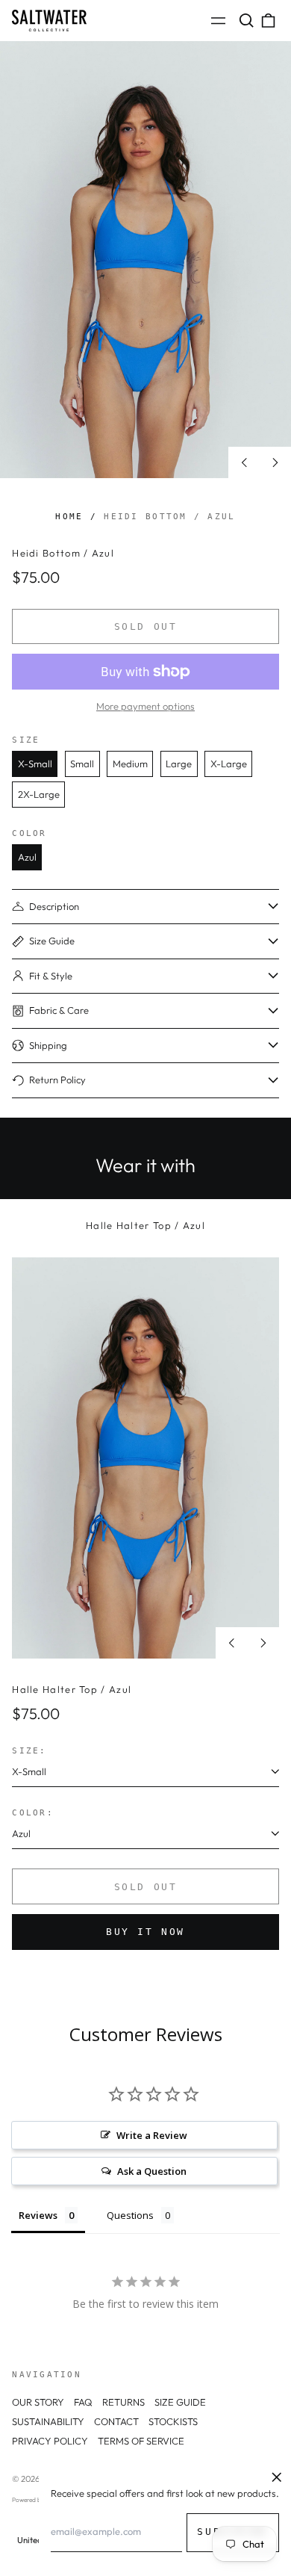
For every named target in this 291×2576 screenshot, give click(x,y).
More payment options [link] (145, 706)
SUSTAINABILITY (48, 2421)
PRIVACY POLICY (50, 2441)
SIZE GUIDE (180, 2402)
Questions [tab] (130, 2215)
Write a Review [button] (152, 2135)
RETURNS (123, 2402)
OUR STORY (38, 2402)
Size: (29, 1750)
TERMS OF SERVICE (141, 2441)
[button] (246, 21)
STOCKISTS (173, 2421)
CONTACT (116, 2421)
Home (69, 516)
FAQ (83, 2402)
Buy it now (145, 1932)
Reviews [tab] (38, 2215)
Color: (33, 1812)
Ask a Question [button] (152, 2171)
